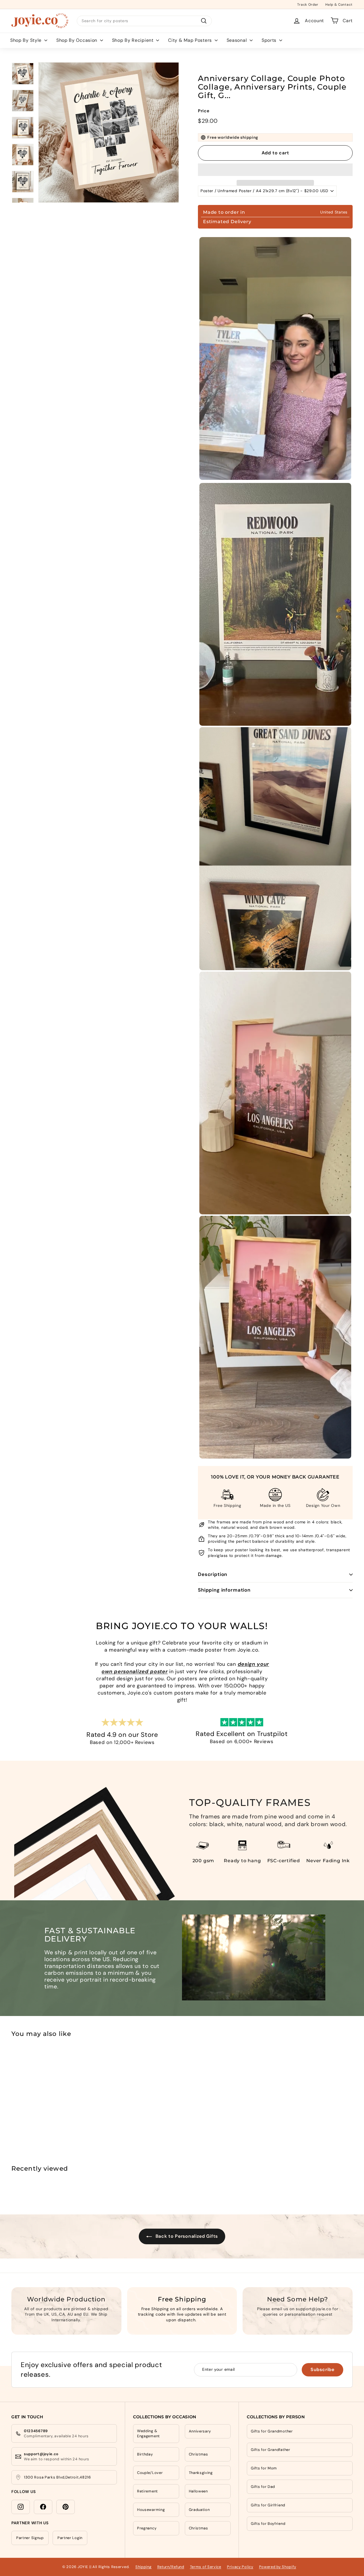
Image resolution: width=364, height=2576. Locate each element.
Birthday (145, 2454)
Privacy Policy (240, 2567)
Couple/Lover (150, 2473)
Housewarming (151, 2510)
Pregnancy (147, 2528)
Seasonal (237, 40)
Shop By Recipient (134, 40)
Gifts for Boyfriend (268, 2524)
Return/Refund (171, 2567)
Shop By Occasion (77, 40)
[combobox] (144, 21)
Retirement (147, 2491)
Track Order (308, 4)
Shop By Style (27, 40)
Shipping (143, 2567)
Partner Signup (30, 2538)
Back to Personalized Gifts (186, 2236)
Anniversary (200, 2431)
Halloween (198, 2491)
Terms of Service (206, 2567)
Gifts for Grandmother (272, 2431)
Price (204, 111)
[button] (275, 170)
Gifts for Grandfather (271, 2450)
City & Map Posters (191, 40)
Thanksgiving (201, 2473)
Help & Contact (339, 4)
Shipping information (224, 1590)
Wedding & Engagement (148, 2433)
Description (213, 1574)
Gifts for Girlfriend (268, 2505)
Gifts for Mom (264, 2468)
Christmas (198, 2454)
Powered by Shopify (278, 2567)
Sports (270, 40)
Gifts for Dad (263, 2487)
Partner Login (70, 2538)
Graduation (199, 2510)
